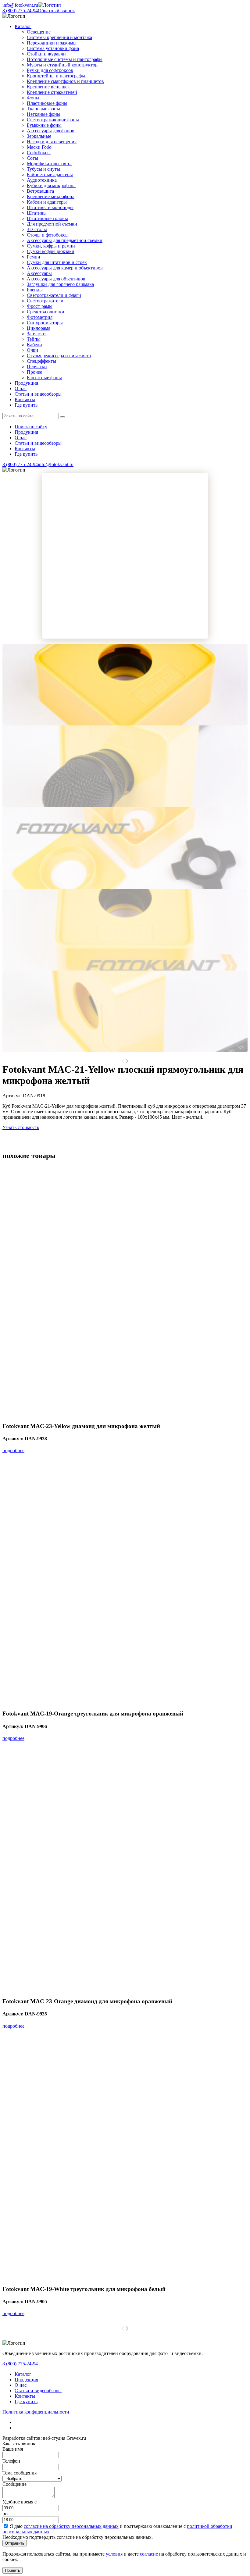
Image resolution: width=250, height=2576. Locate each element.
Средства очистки (46, 312)
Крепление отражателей (52, 92)
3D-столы (37, 229)
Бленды (35, 290)
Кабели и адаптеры (47, 202)
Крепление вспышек (48, 87)
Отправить (15, 2543)
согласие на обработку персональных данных (71, 2526)
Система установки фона (53, 48)
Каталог (23, 2374)
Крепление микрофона (51, 196)
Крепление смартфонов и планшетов (65, 81)
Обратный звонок (56, 11)
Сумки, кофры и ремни (51, 246)
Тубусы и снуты (43, 169)
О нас (21, 388)
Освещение (39, 32)
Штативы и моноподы (50, 207)
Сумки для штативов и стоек (57, 262)
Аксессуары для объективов (56, 279)
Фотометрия (40, 317)
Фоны (33, 98)
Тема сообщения (20, 2473)
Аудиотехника (42, 180)
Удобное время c (20, 2502)
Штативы (37, 213)
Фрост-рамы (40, 306)
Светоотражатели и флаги (54, 295)
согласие (149, 2554)
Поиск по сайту (31, 427)
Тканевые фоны (43, 109)
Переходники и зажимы (52, 43)
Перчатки (37, 367)
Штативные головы (47, 218)
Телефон (11, 2461)
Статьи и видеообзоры (38, 394)
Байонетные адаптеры (50, 175)
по (5, 2514)
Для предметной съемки (52, 224)
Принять (12, 2570)
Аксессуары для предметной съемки (65, 240)
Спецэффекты (41, 361)
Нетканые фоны (44, 114)
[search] (62, 417)
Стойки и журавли (46, 54)
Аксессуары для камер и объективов (65, 268)
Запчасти (36, 334)
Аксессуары (39, 273)
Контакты (25, 399)
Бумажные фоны (44, 125)
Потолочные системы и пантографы (65, 59)
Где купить (26, 405)
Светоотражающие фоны (53, 120)
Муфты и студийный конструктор (62, 65)
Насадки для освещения (52, 142)
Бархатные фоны (44, 378)
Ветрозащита (40, 191)
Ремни (34, 257)
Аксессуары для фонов (51, 131)
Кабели (34, 345)
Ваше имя (13, 2449)
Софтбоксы (39, 153)
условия (114, 2554)
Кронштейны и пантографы (56, 76)
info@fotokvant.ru (20, 5)
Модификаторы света (49, 164)
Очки (32, 350)
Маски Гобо (39, 147)
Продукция (26, 383)
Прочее (34, 372)
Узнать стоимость (21, 1127)
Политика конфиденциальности (36, 2412)
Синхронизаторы (45, 323)
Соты (32, 158)
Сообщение (14, 2484)
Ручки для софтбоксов (50, 70)
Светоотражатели (45, 301)
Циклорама (39, 328)
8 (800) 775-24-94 (20, 11)
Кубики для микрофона (51, 185)
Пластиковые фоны (47, 103)
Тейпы (34, 339)
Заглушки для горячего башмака (60, 284)
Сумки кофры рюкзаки (51, 251)
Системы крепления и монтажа (59, 37)
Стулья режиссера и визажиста (59, 356)
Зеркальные (39, 136)
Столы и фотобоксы (48, 235)
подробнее (13, 1450)
